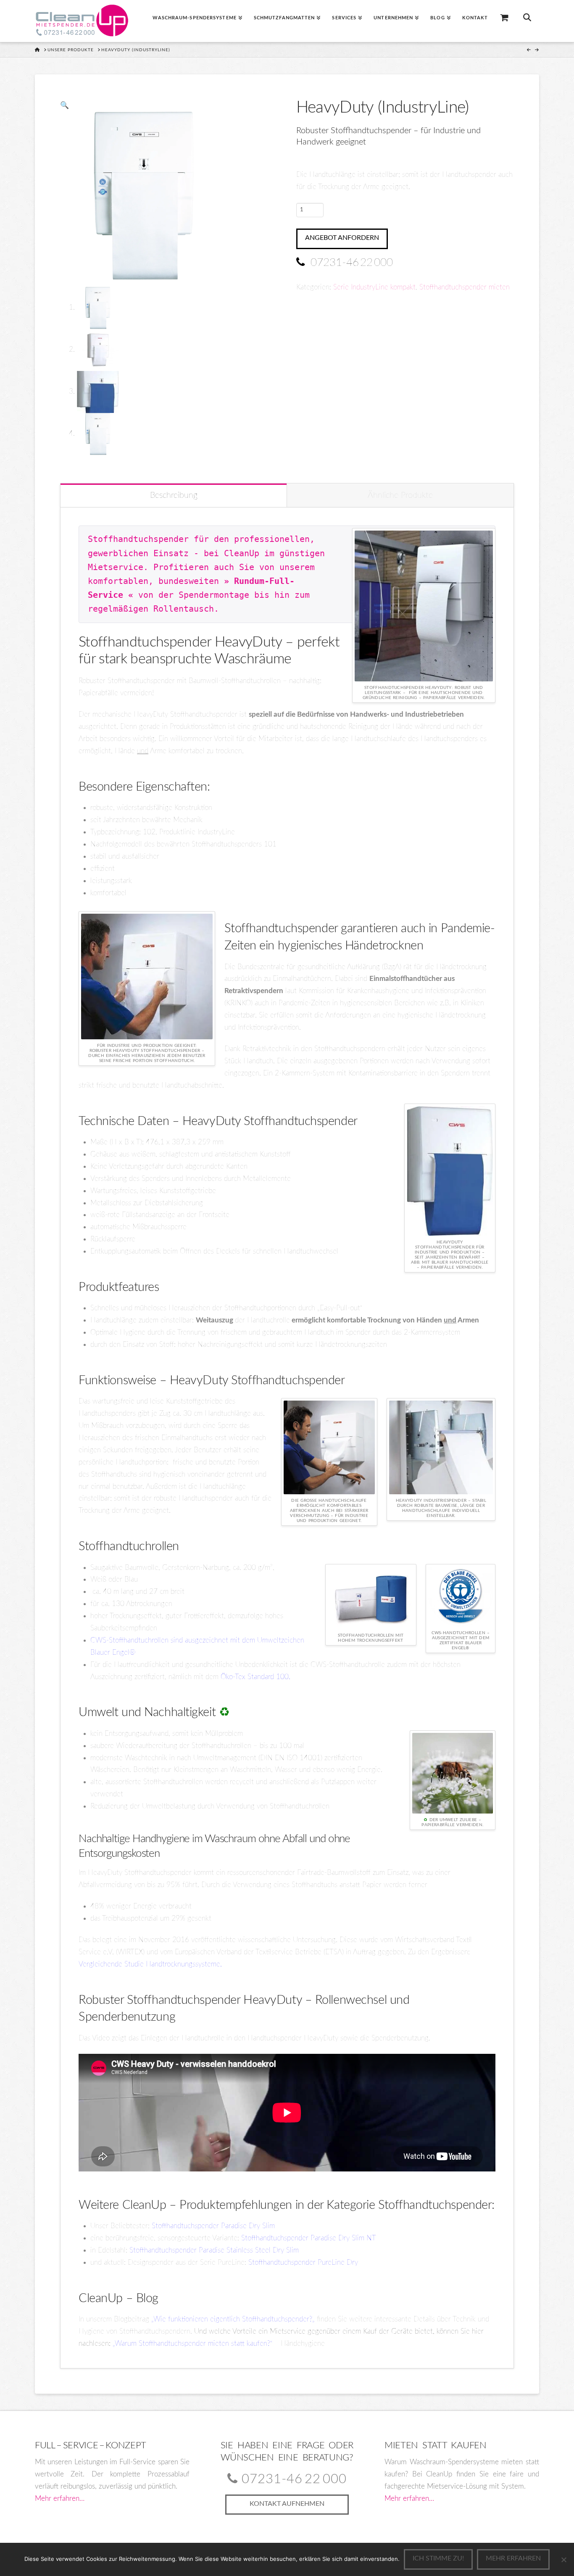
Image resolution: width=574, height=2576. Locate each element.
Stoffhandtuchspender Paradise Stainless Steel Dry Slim (214, 2250)
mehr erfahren (513, 2558)
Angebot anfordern (342, 238)
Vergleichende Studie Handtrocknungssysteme (149, 1964)
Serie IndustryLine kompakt (374, 287)
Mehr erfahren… (60, 2498)
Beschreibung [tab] (174, 495)
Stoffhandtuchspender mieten (465, 287)
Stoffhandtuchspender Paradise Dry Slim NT (309, 2238)
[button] (65, 105)
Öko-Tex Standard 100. (255, 1677)
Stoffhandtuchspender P (188, 2226)
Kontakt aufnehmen (287, 2504)
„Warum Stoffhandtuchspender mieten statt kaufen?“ (192, 2343)
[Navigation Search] (527, 21)
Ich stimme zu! (438, 2558)
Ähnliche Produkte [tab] (400, 495)
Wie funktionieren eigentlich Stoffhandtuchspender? (233, 2319)
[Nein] (563, 2560)
